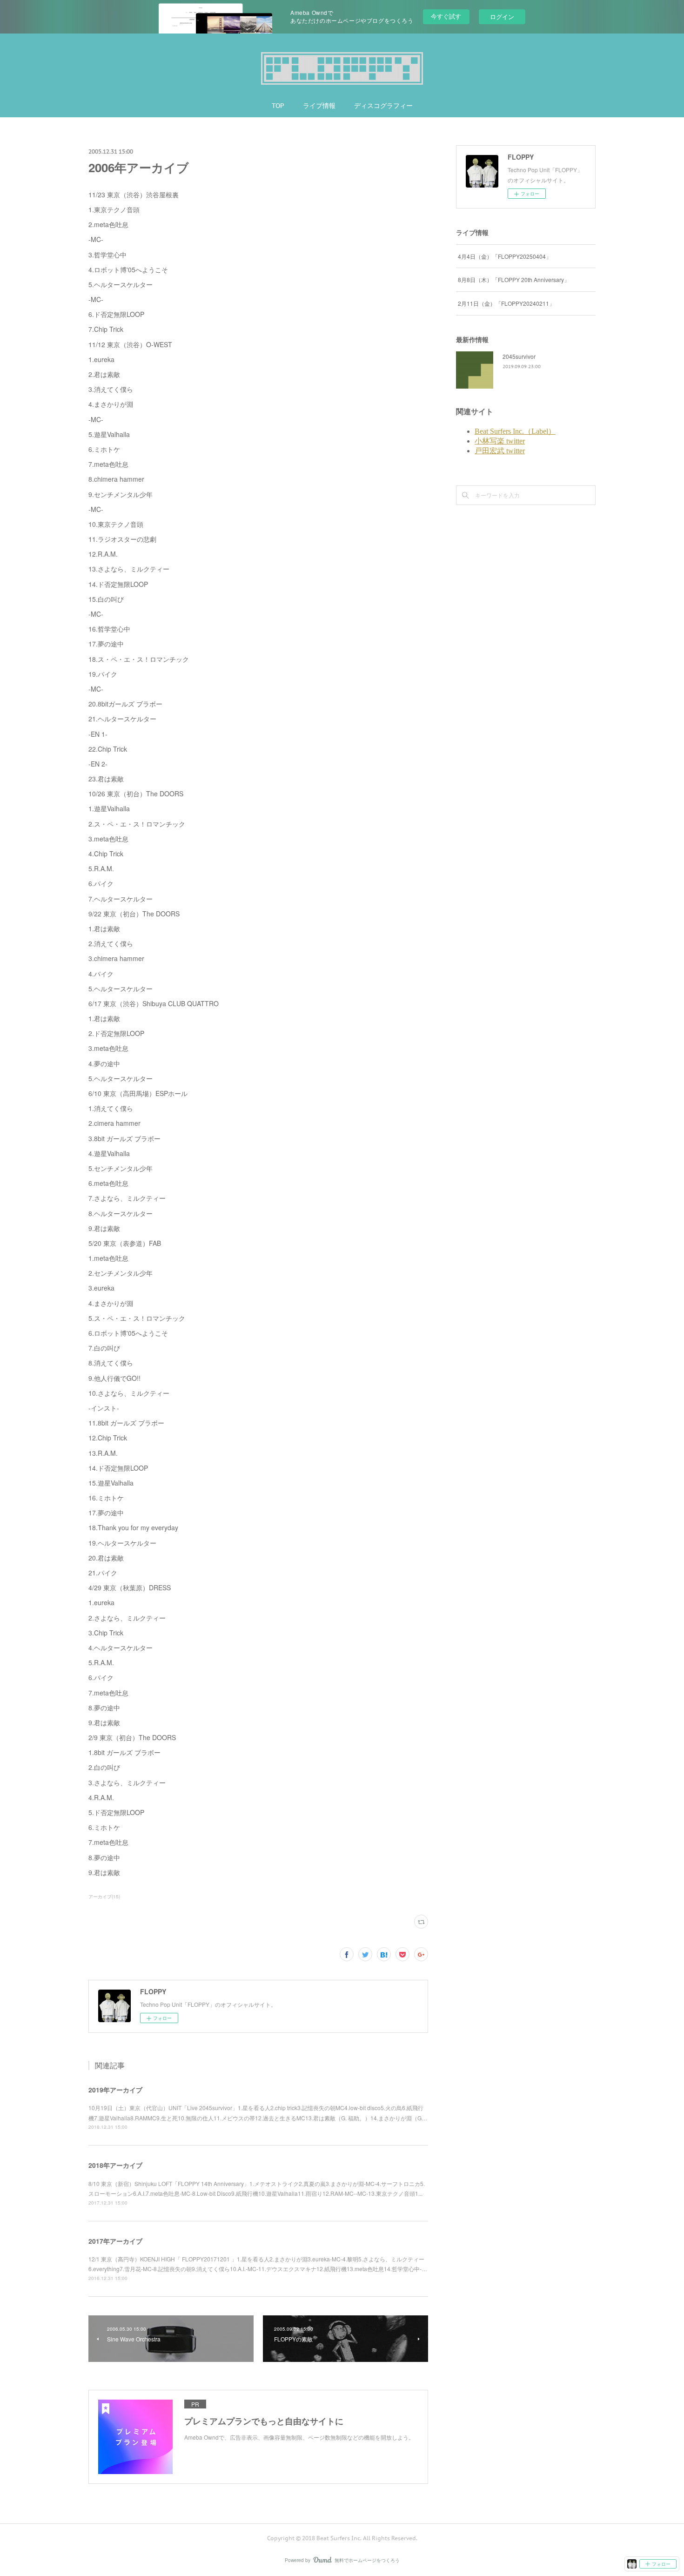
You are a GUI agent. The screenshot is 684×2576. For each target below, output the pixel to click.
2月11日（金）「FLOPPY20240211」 (506, 303)
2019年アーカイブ (115, 2090)
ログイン (502, 17)
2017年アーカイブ (115, 2241)
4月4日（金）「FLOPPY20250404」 (505, 256)
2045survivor (519, 356)
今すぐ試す (446, 16)
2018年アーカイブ (115, 2165)
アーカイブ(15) (104, 1897)
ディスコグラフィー (383, 106)
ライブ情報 (319, 106)
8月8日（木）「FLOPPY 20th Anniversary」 (514, 279)
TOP (278, 106)
